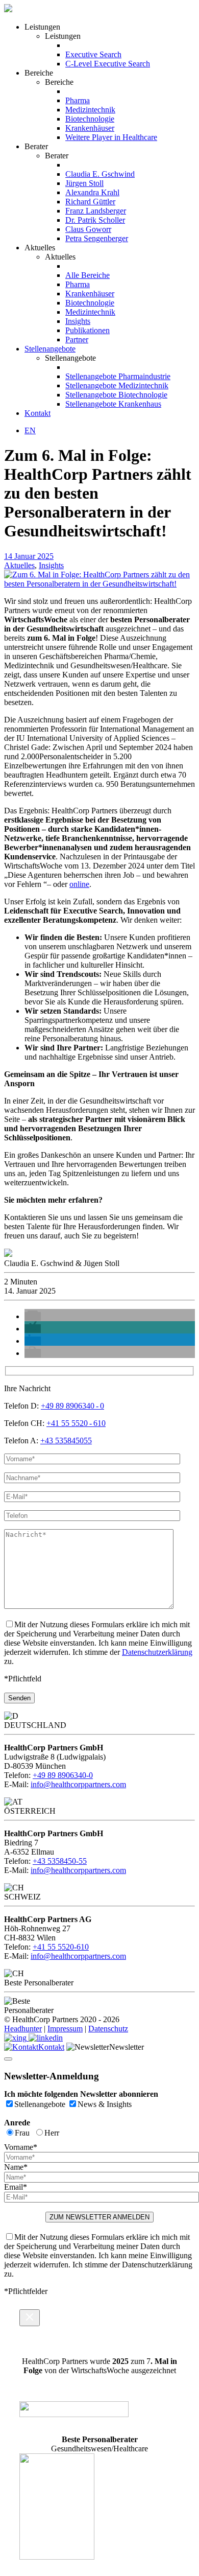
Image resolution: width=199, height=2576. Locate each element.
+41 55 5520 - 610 (76, 1423)
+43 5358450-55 (60, 1861)
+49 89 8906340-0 (63, 1775)
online (79, 884)
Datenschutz (108, 2029)
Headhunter (23, 2029)
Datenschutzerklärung (157, 1652)
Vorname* (21, 2147)
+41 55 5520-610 (61, 1947)
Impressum (65, 2029)
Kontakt (51, 2047)
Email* (16, 2187)
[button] (33, 1316)
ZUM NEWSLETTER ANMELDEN (99, 2217)
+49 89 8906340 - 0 (72, 1406)
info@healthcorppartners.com (78, 1784)
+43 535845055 (66, 1441)
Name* (16, 2167)
